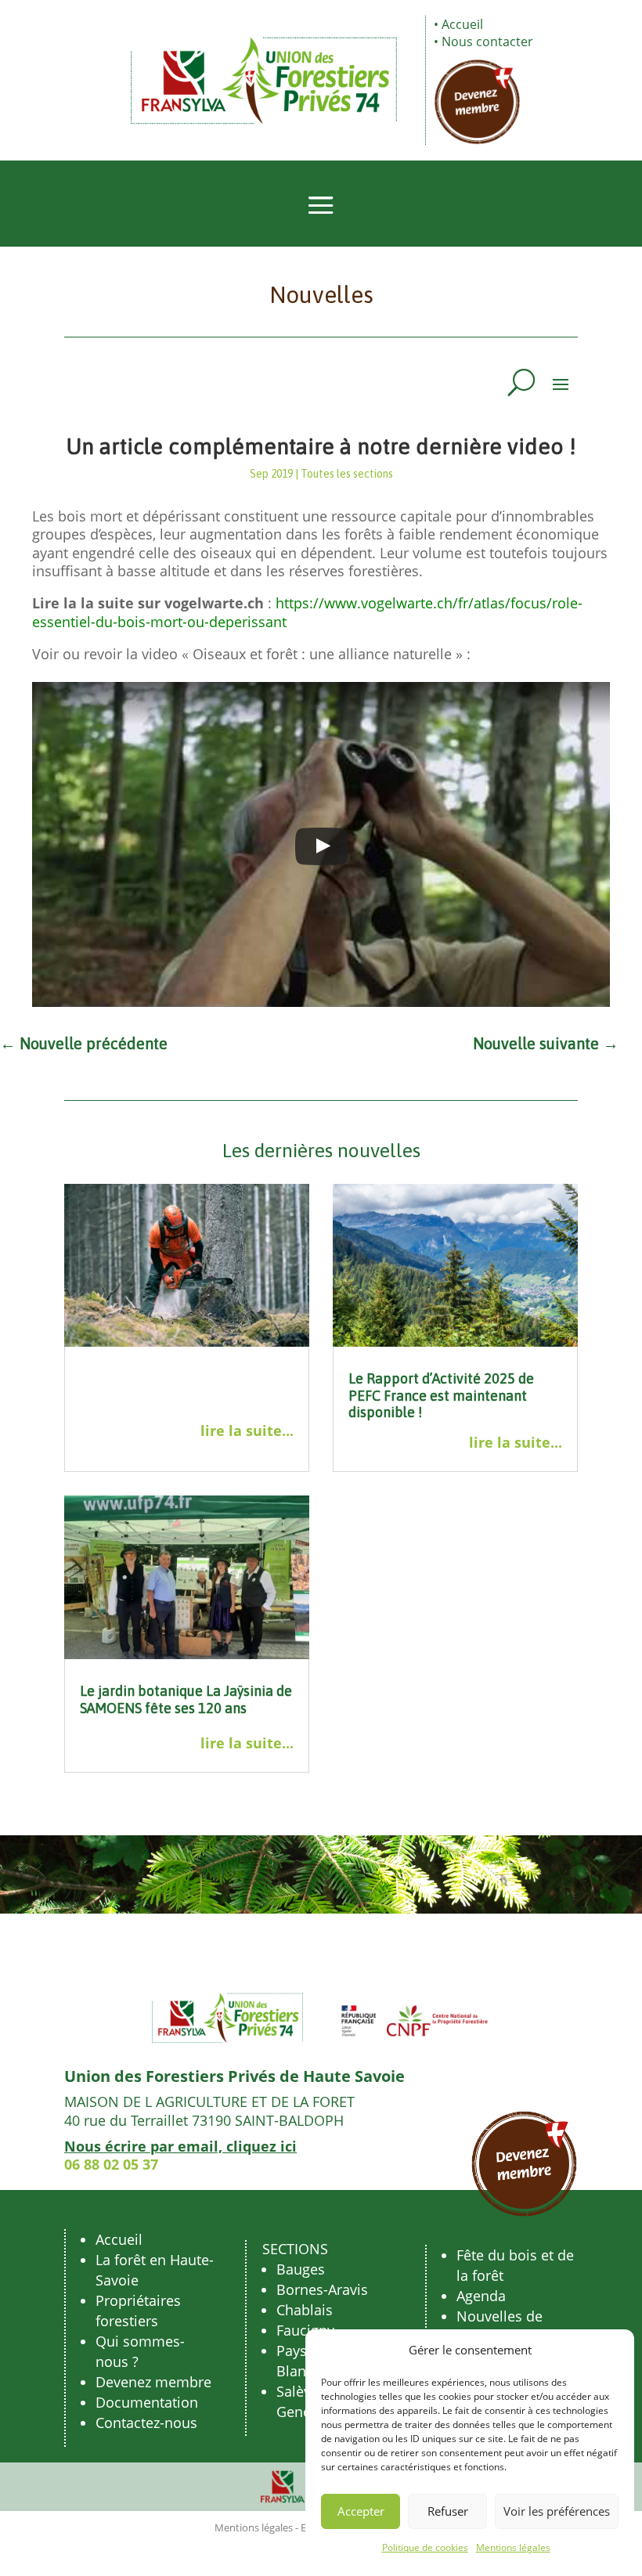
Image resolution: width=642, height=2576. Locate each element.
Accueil (462, 24)
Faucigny (305, 2330)
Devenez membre (153, 2382)
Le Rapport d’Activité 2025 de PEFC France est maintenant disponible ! (441, 1395)
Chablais (305, 2310)
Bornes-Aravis (322, 2289)
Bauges (301, 2269)
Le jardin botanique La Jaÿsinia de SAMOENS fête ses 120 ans (186, 1699)
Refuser (448, 2511)
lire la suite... (247, 1431)
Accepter (361, 2511)
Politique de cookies (425, 2547)
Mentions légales (513, 2547)
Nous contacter (487, 41)
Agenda (481, 2296)
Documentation (147, 2402)
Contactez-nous (146, 2423)
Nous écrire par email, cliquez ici (180, 2146)
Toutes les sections (347, 474)
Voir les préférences (557, 2511)
